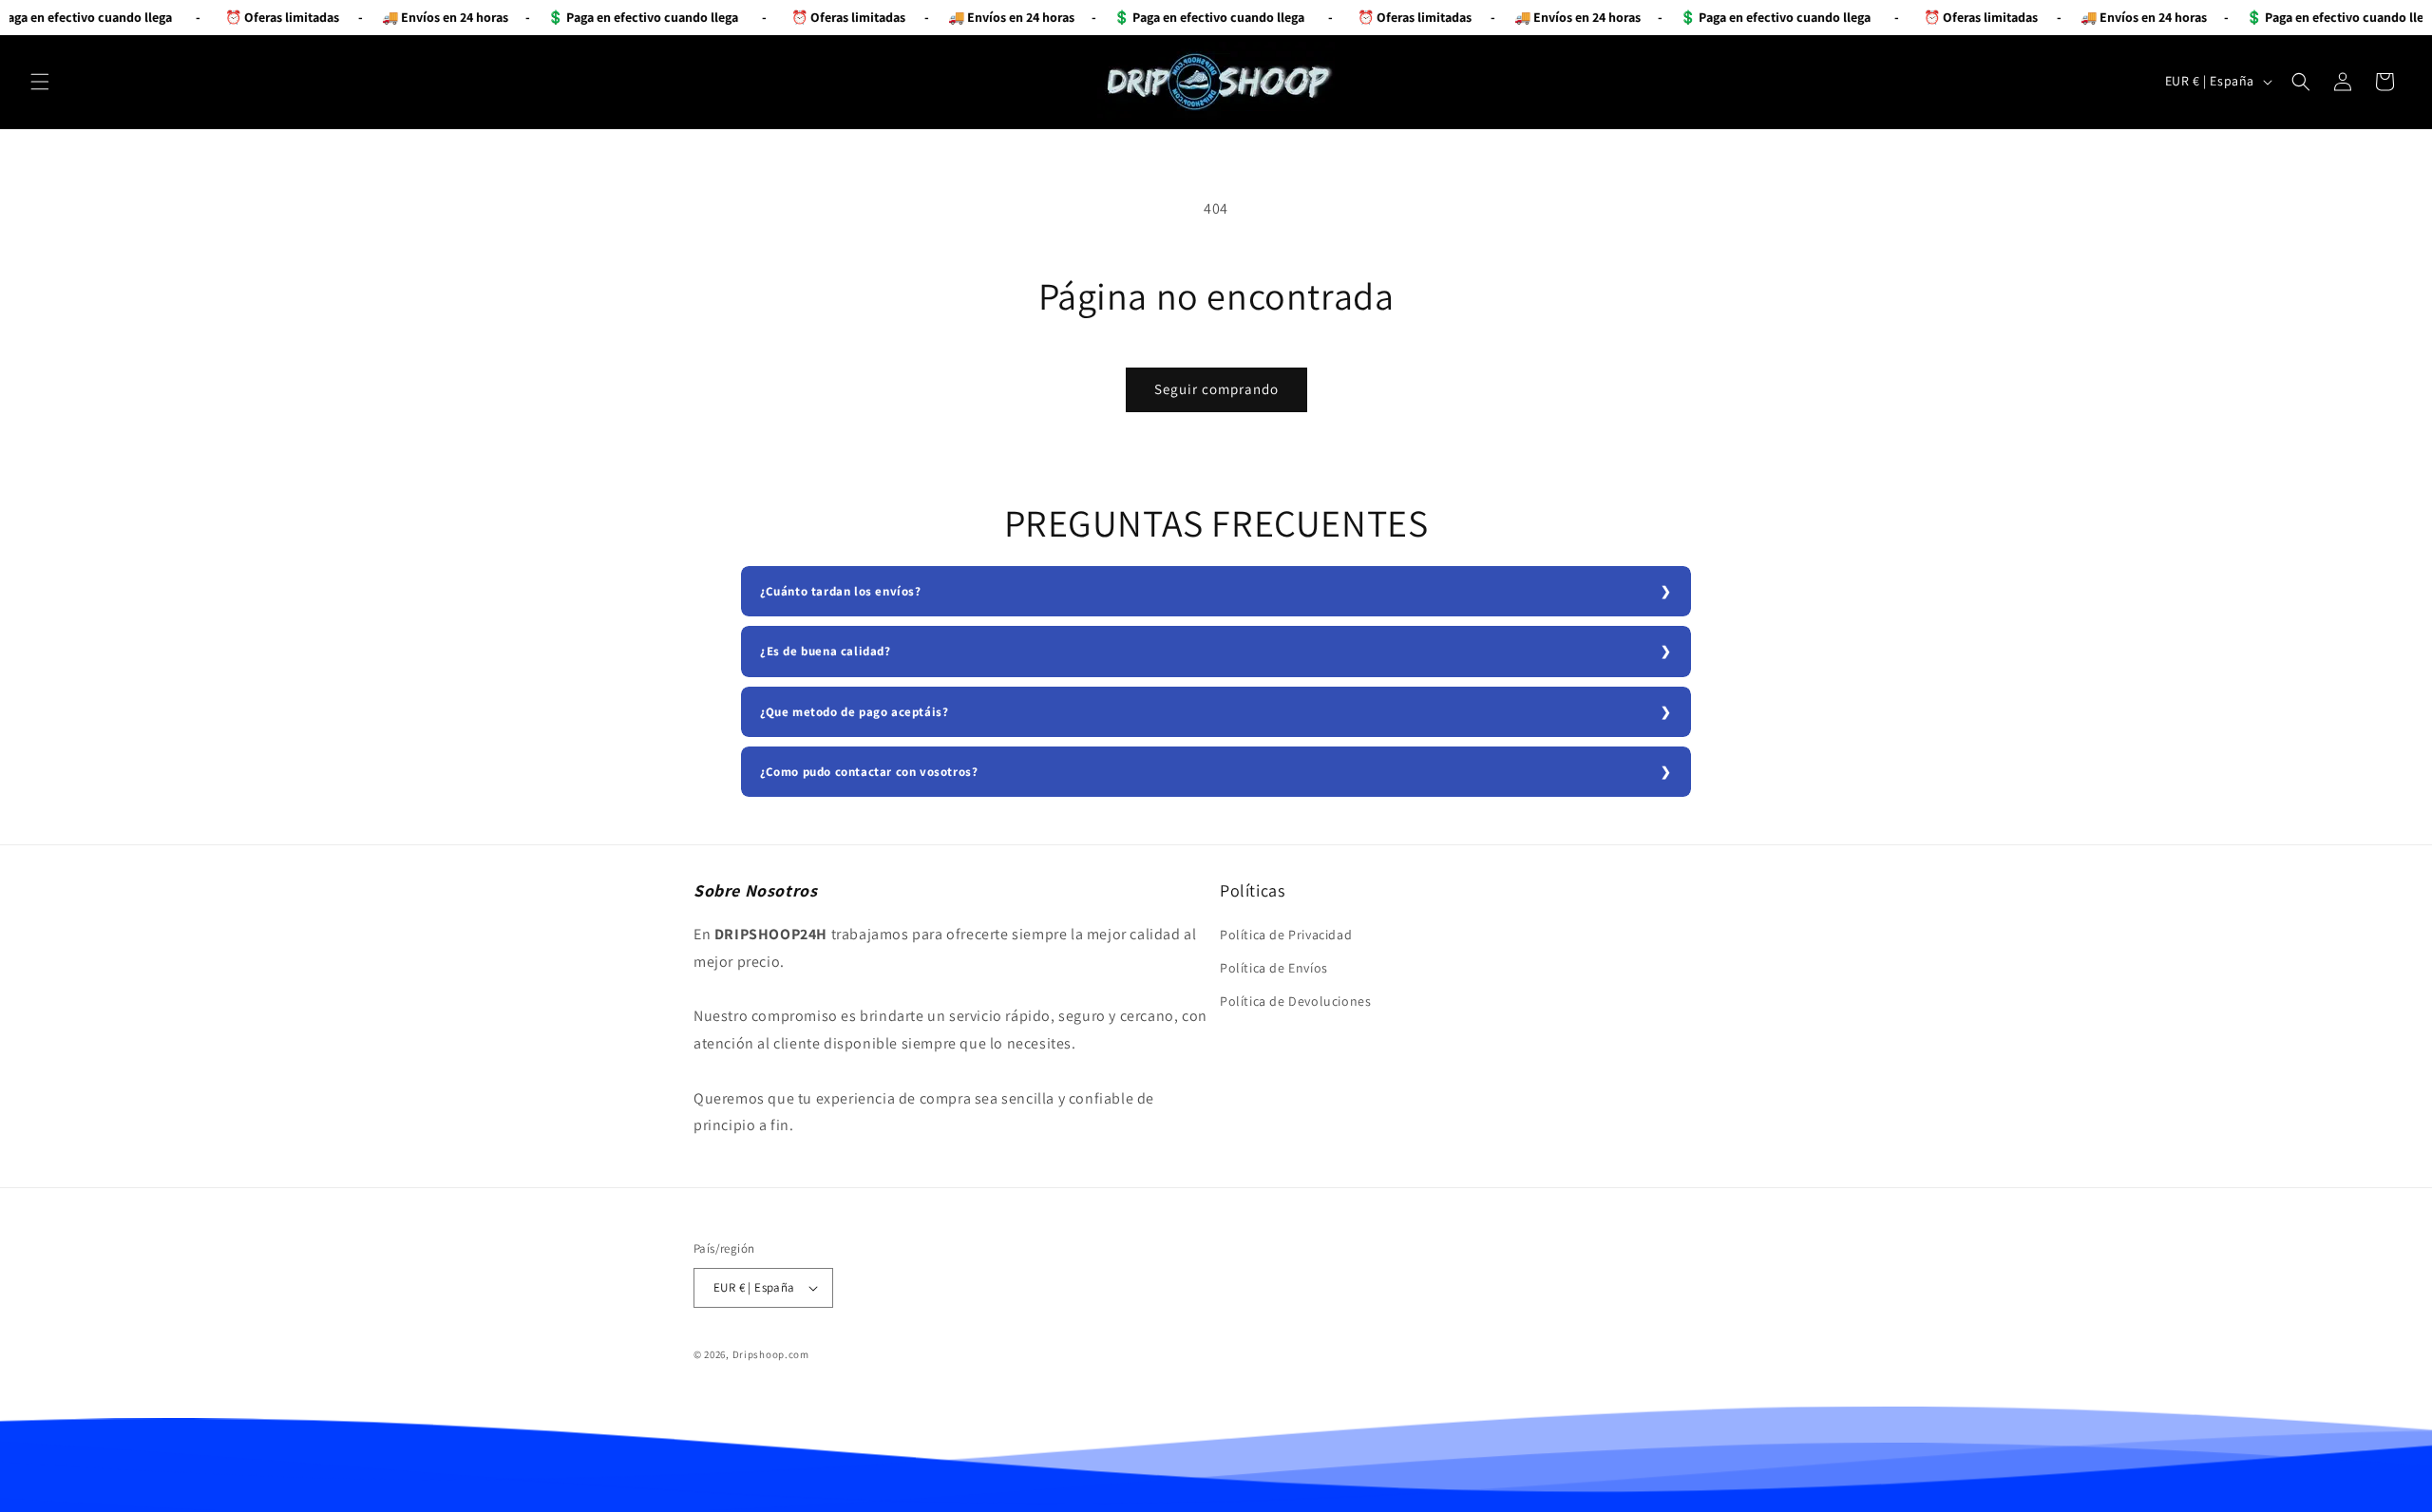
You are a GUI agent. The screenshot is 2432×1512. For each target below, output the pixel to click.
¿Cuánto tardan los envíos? (841, 591)
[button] (40, 82)
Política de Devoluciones (1295, 1001)
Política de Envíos (1274, 968)
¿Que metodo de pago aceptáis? (854, 712)
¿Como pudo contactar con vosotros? (869, 772)
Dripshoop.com (771, 1354)
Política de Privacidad (1286, 935)
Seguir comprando (1216, 389)
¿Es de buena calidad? (826, 651)
